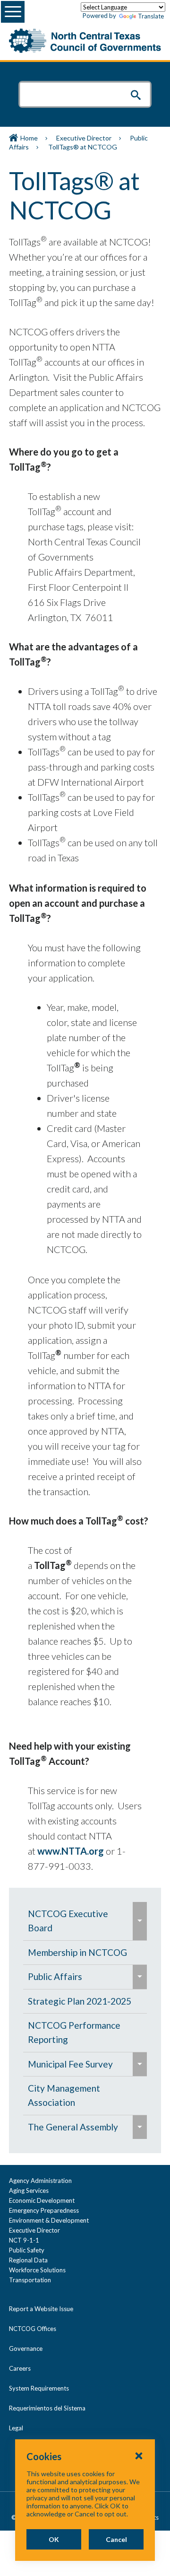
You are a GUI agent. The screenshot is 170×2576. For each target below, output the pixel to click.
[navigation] (85, 2020)
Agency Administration (40, 2181)
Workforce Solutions (37, 2270)
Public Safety (27, 2250)
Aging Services (29, 2190)
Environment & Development (49, 2220)
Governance (26, 2348)
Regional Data (28, 2260)
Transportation (30, 2280)
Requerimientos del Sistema (47, 2408)
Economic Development (42, 2200)
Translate (151, 16)
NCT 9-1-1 (24, 2240)
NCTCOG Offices (33, 2329)
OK (54, 2539)
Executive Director (84, 138)
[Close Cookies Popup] (139, 2455)
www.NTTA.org (71, 1851)
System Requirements (39, 2388)
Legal (16, 2428)
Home (29, 138)
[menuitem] (78, 1921)
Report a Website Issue (41, 2309)
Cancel (116, 2539)
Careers (20, 2368)
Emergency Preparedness (44, 2210)
